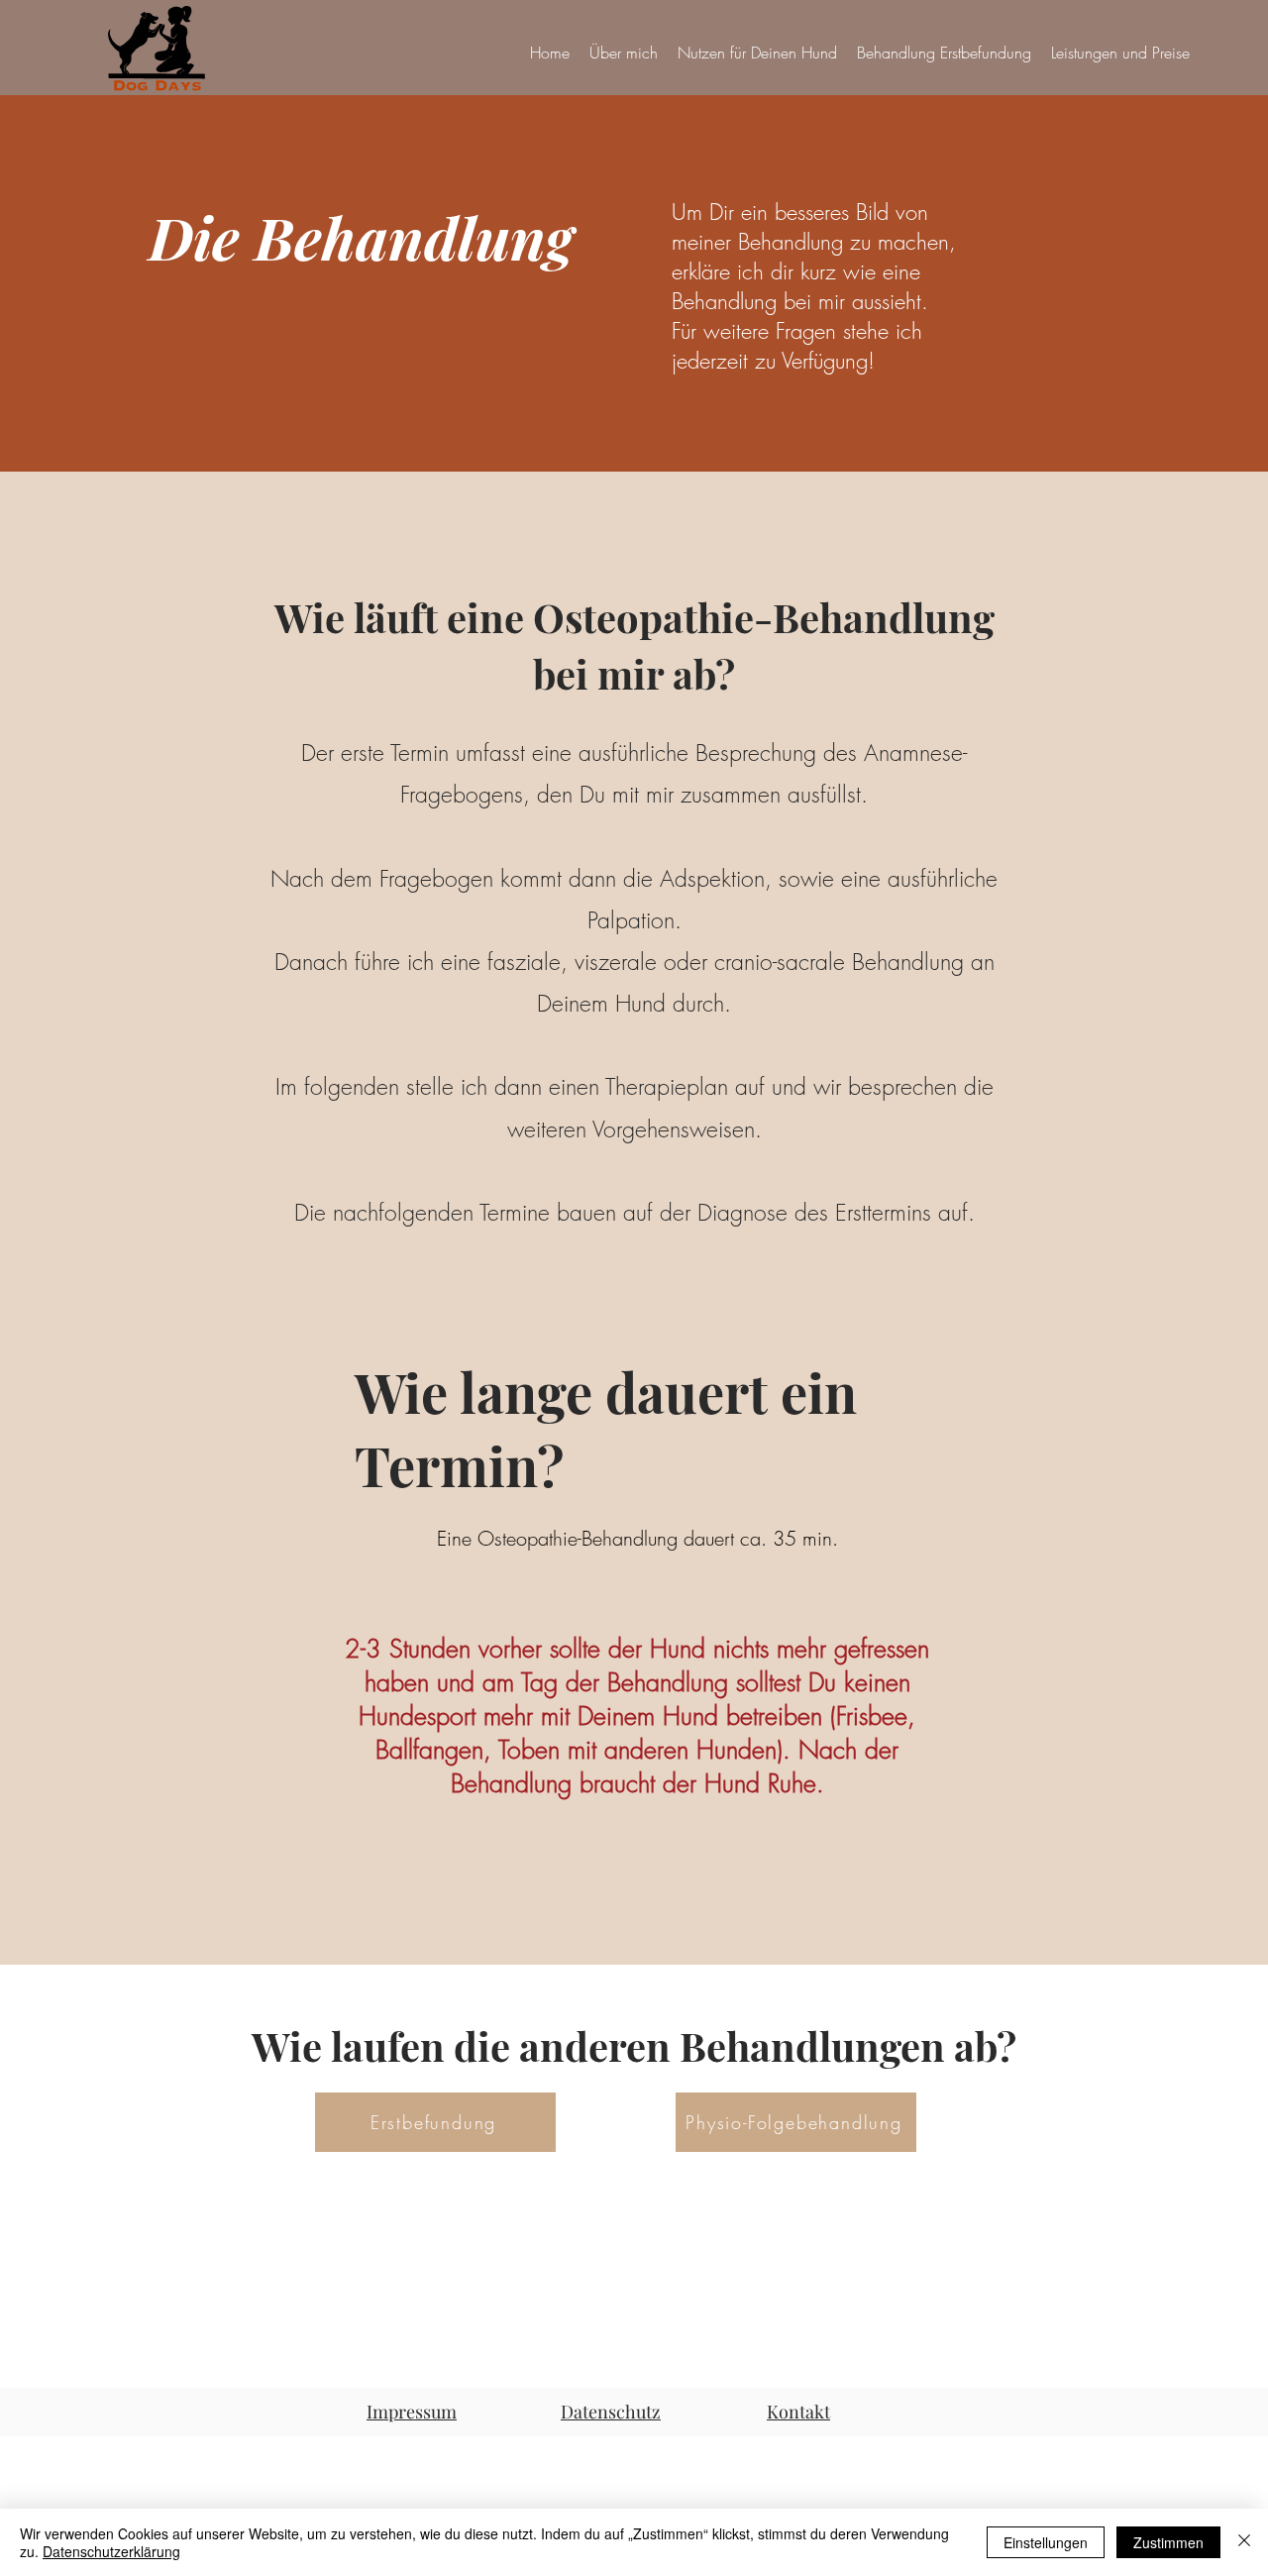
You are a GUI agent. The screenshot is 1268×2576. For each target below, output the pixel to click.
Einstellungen (1046, 2542)
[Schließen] (1244, 2542)
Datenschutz (611, 2412)
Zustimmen (1168, 2542)
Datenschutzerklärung (111, 2551)
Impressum (412, 2412)
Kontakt (798, 2412)
